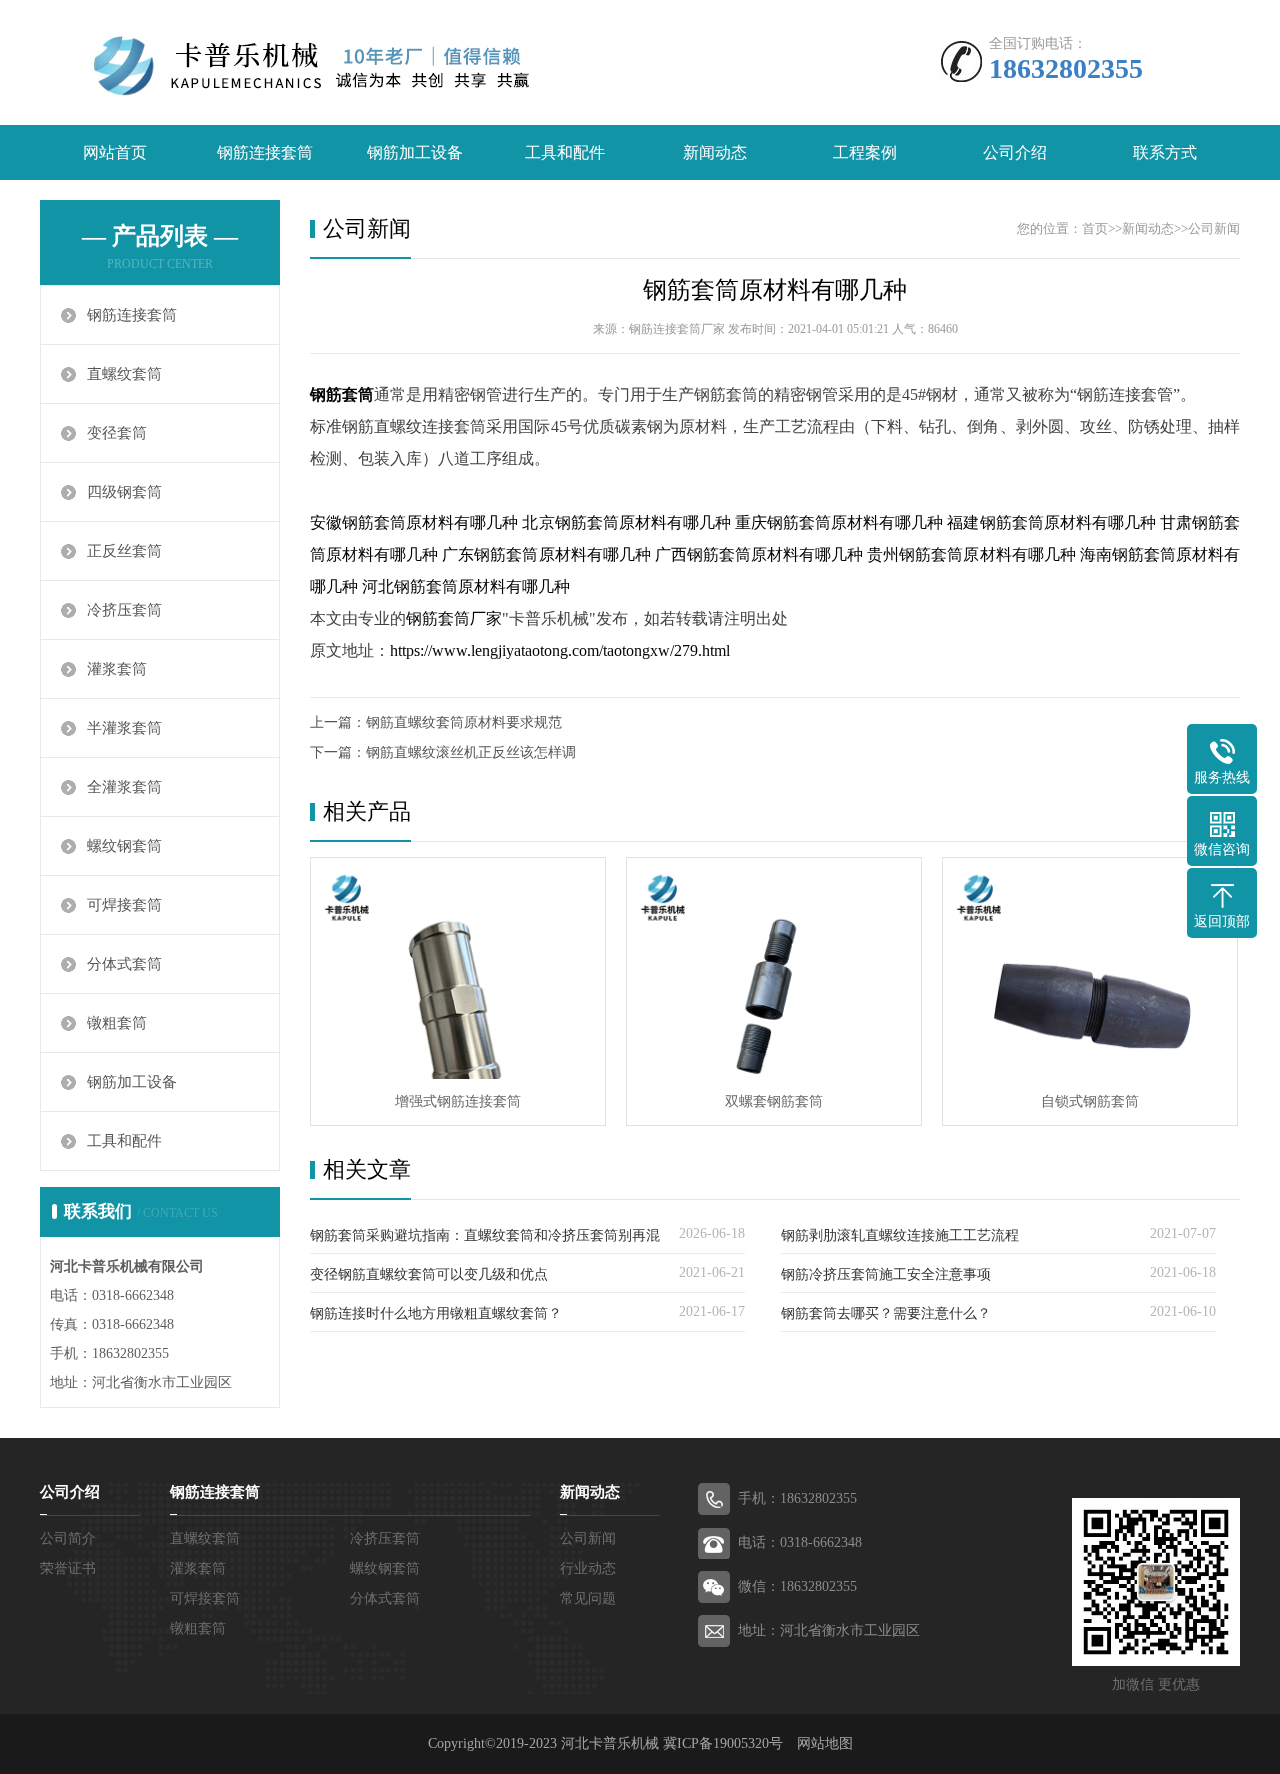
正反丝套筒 (124, 551)
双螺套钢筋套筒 (774, 1101)
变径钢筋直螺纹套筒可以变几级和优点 (429, 1274)
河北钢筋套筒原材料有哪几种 (466, 586)
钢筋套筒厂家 (454, 618)
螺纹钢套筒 (124, 846)
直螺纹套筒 (124, 374)
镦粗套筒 (117, 1023)
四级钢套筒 (124, 492)
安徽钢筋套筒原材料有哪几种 (414, 522)
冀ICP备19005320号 (723, 1743)
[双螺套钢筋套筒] (774, 968)
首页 (1095, 228)
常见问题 (588, 1598)
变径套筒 (117, 433)
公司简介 (68, 1538)
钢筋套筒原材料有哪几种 (775, 290)
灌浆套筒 (117, 669)
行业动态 (588, 1568)
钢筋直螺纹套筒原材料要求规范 (464, 722)
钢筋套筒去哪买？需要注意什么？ (886, 1313)
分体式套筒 (124, 964)
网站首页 (115, 152)
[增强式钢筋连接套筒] (458, 968)
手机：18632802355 (797, 1498)
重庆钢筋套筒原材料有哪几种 (839, 522)
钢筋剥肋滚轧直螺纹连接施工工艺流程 (900, 1235)
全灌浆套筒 (124, 787)
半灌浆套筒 (124, 728)
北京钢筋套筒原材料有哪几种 (626, 522)
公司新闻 (1214, 228)
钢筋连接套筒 (265, 152)
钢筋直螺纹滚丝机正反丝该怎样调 (471, 752)
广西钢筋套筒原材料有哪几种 (759, 554)
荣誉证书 (68, 1568)
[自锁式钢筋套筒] (1090, 968)
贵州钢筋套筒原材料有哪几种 (971, 554)
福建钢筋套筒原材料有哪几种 (1051, 522)
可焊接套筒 (124, 905)
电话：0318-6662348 (800, 1542)
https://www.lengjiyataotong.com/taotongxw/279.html (560, 650)
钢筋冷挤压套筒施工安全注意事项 (886, 1274)
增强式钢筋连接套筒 (458, 1101)
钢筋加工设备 (415, 152)
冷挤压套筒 (124, 610)
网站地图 (825, 1743)
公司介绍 (1015, 152)
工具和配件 (565, 152)
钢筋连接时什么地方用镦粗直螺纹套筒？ (436, 1313)
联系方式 (1165, 152)
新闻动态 (715, 152)
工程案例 (865, 152)
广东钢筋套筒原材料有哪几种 (546, 554)
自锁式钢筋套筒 (1090, 1101)
